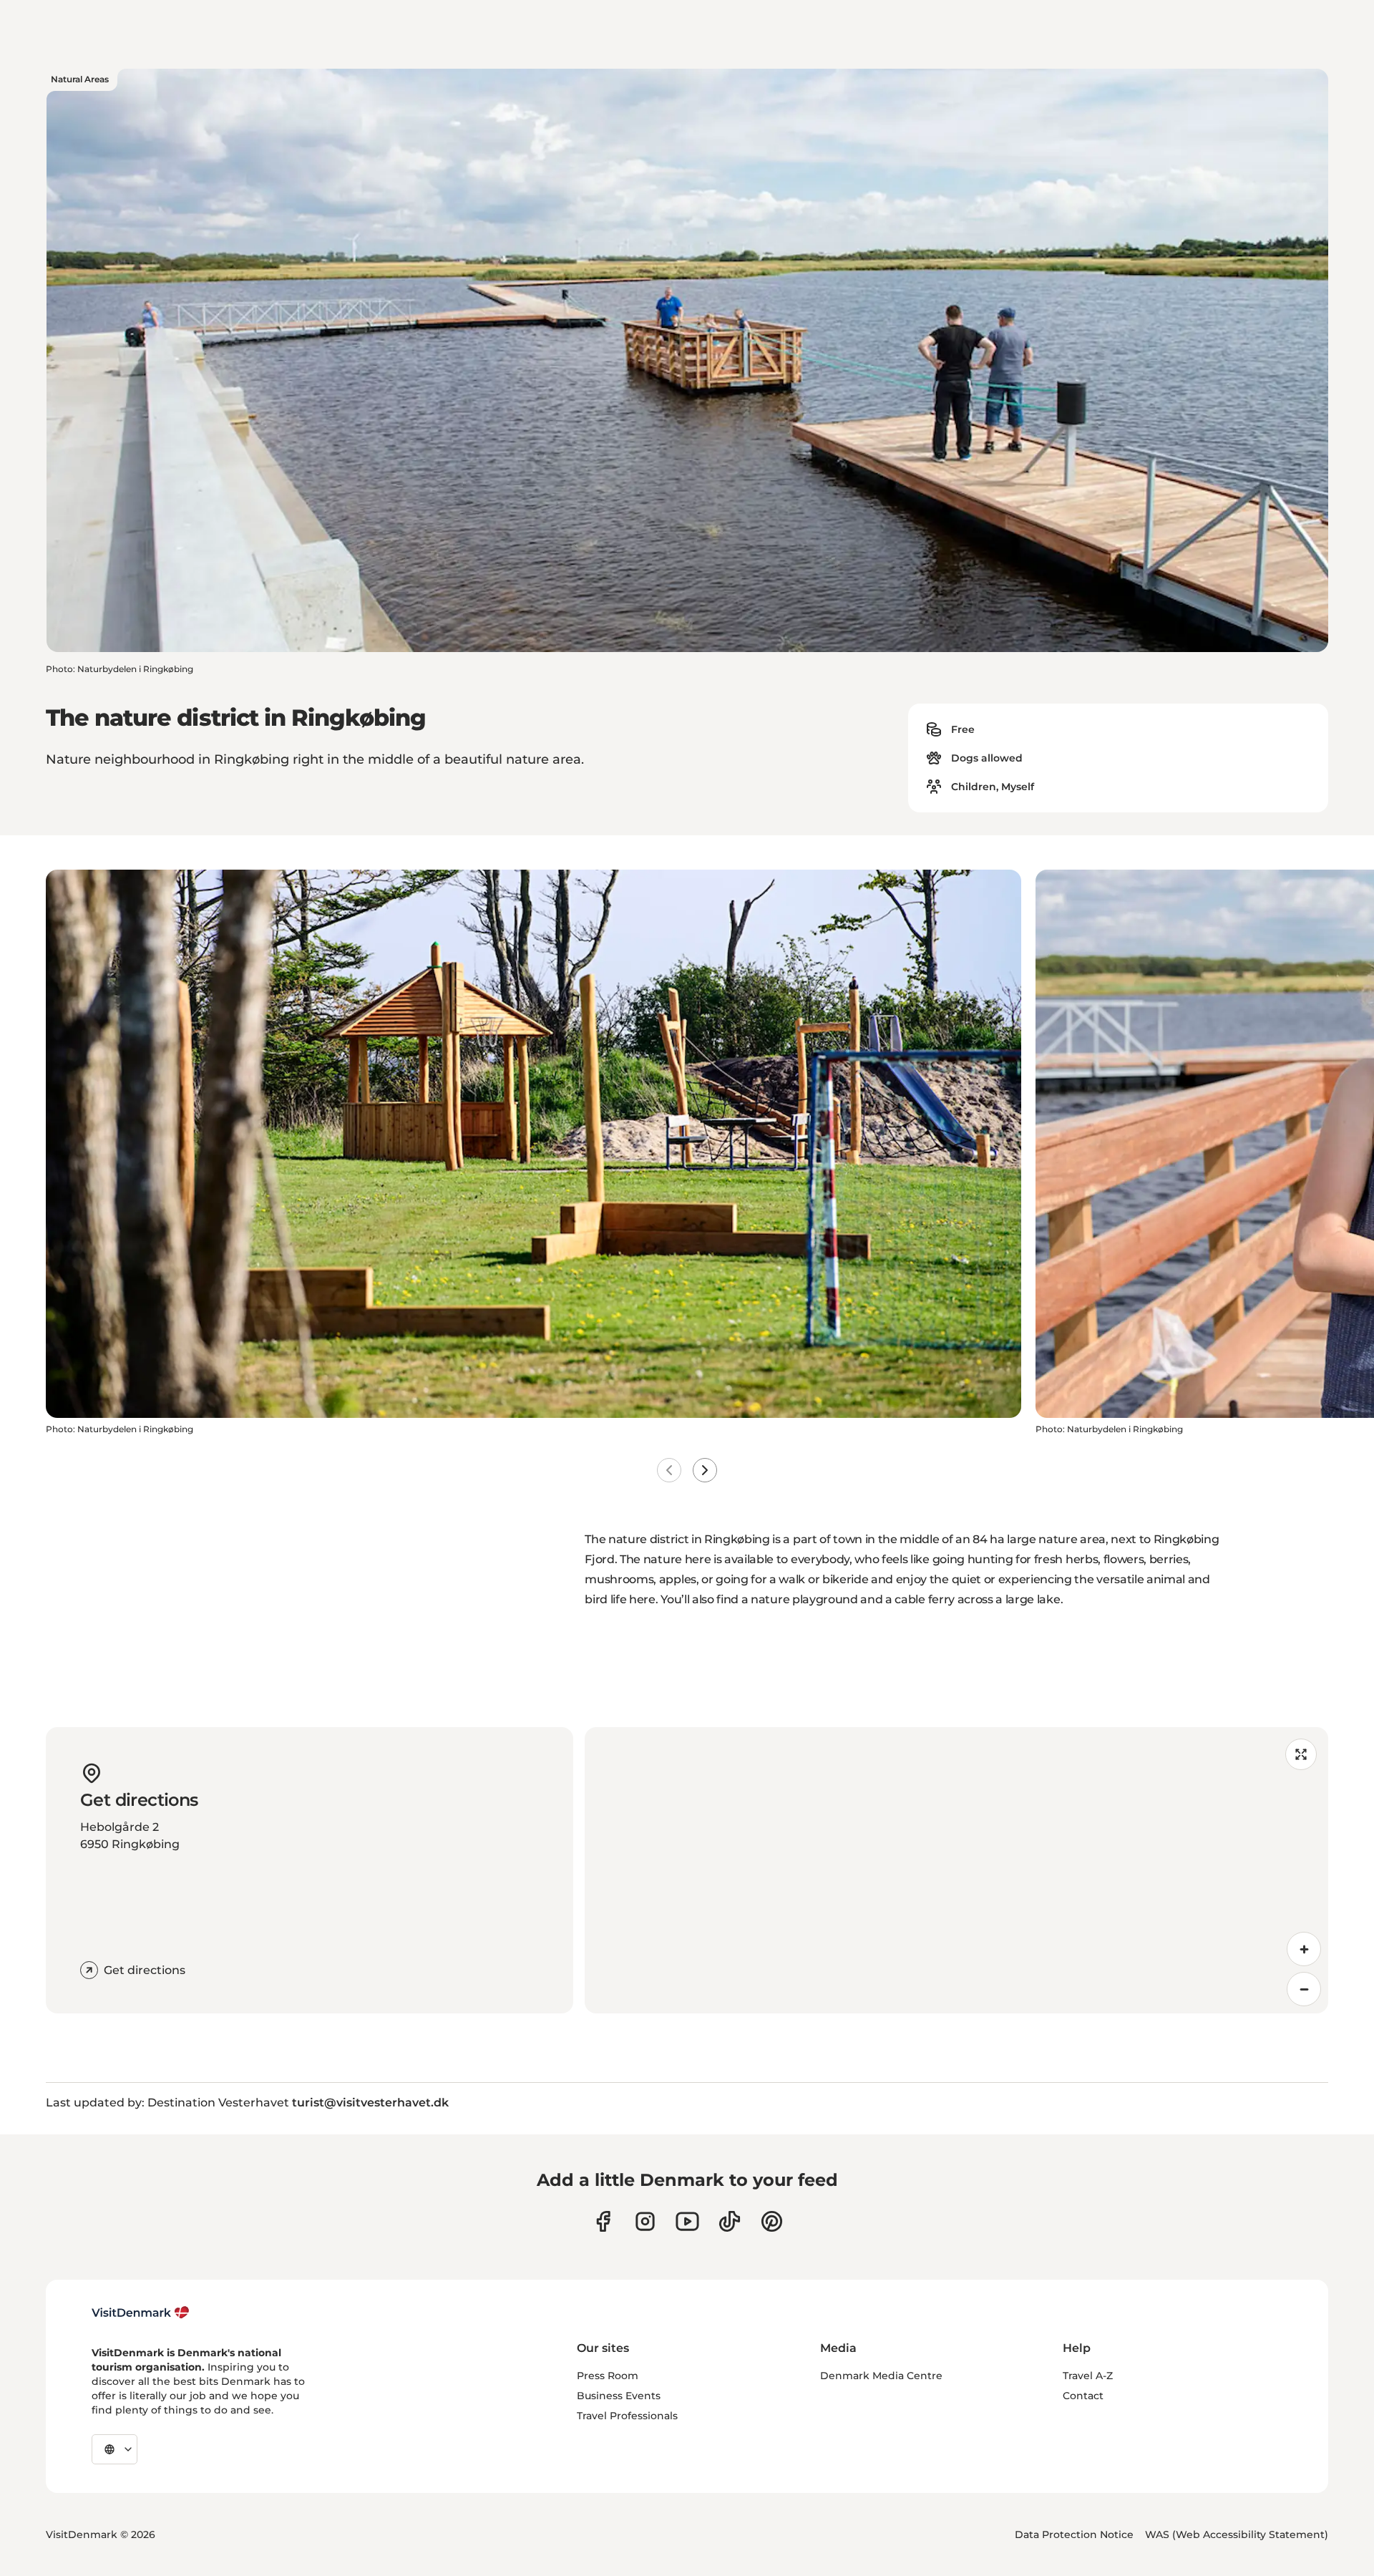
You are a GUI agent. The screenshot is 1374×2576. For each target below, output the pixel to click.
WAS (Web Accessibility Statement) (1237, 2534)
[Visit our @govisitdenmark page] (730, 2221)
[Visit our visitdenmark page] (687, 2221)
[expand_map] (1301, 1754)
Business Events (619, 2396)
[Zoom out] (1304, 1989)
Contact (1083, 2396)
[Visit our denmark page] (603, 2221)
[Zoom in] (1304, 1949)
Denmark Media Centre (881, 2376)
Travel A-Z (1088, 2376)
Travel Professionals (627, 2416)
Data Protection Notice (1074, 2534)
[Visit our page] (645, 2221)
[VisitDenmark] (141, 2313)
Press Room (608, 2376)
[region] (956, 1870)
